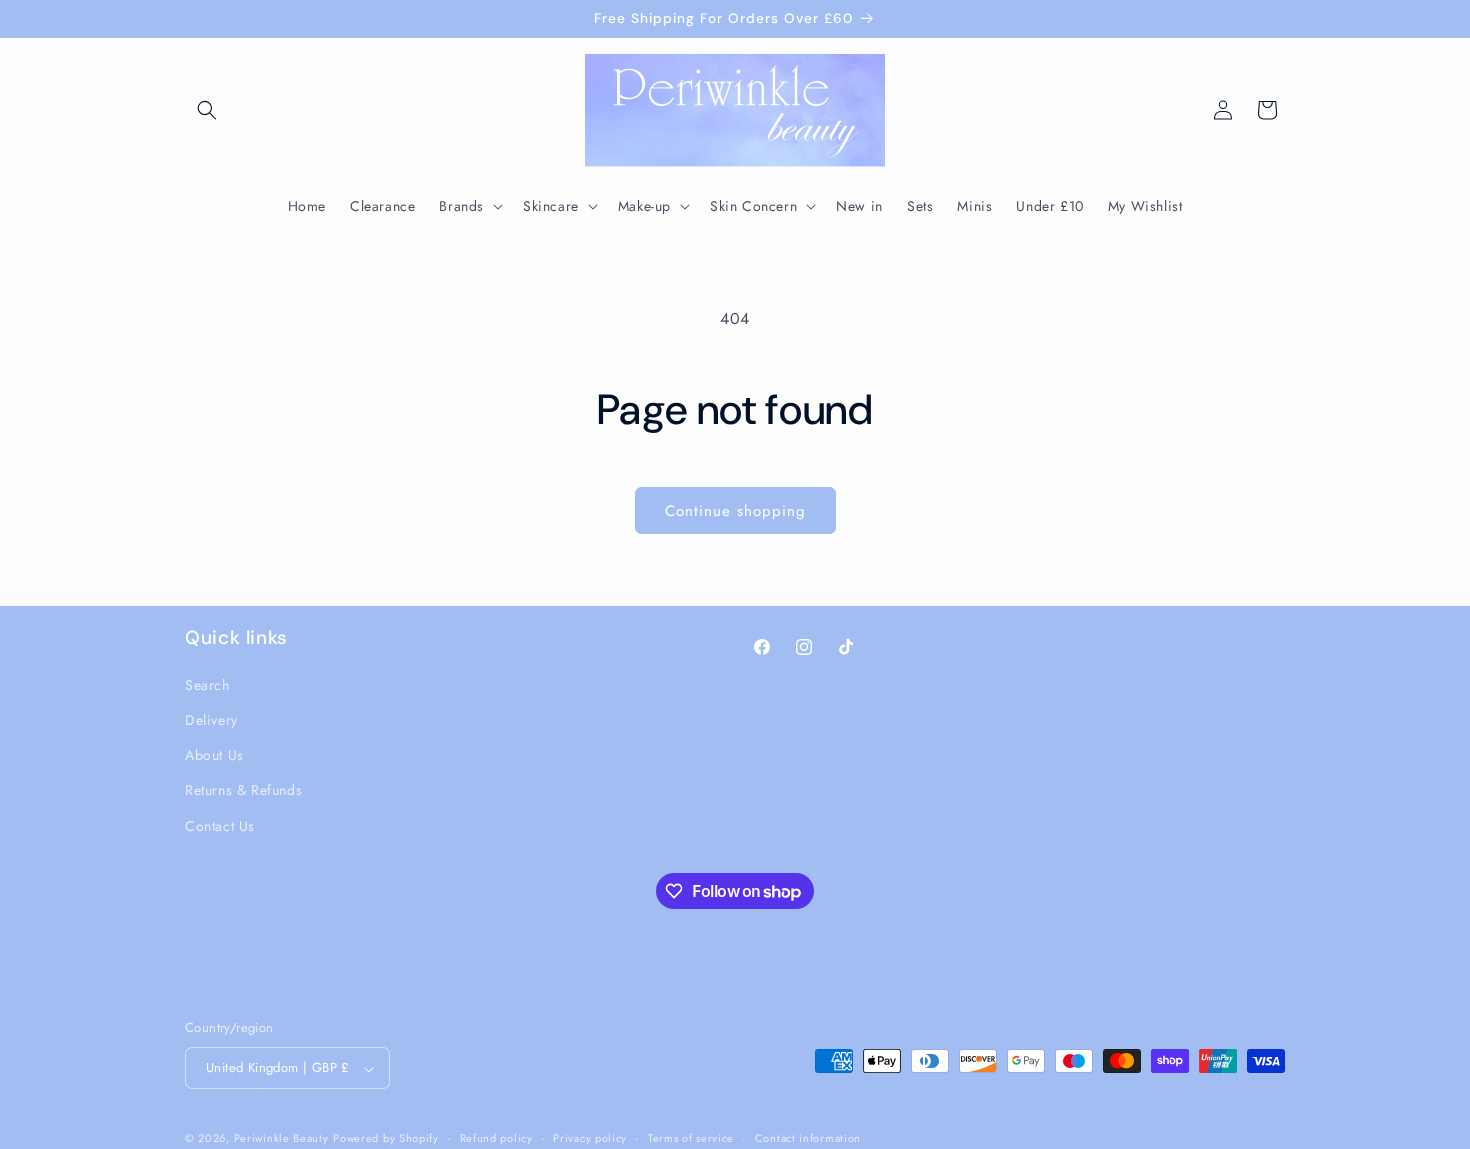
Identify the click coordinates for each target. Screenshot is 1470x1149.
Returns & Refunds (243, 790)
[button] (207, 110)
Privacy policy (590, 1138)
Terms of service (691, 1138)
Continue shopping (735, 511)
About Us (214, 755)
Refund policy (496, 1138)
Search (207, 684)
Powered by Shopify (386, 1139)
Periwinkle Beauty (281, 1139)
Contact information (808, 1138)
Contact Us (220, 825)
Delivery (211, 719)
